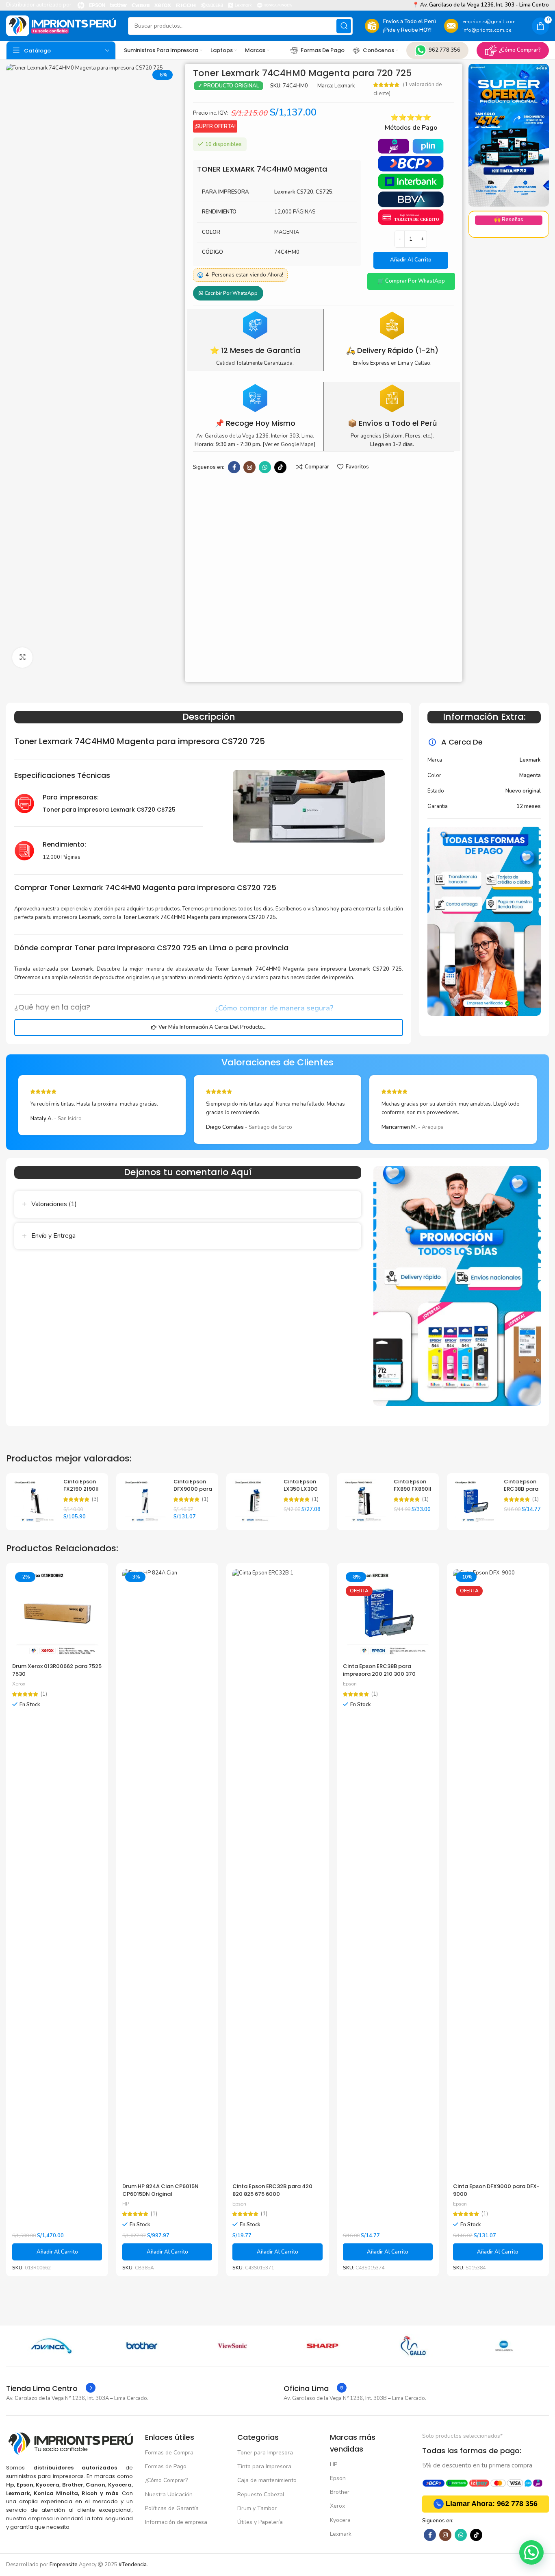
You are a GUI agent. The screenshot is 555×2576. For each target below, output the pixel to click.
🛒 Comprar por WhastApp (411, 281)
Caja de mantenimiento (267, 2480)
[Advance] (51, 2346)
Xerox (19, 1684)
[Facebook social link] (234, 467)
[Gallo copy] (413, 2346)
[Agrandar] (22, 658)
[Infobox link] (51, 2389)
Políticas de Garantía (172, 2508)
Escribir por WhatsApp (231, 293)
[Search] (344, 26)
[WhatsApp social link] (265, 467)
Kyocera (340, 2520)
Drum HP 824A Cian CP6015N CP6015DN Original (160, 2190)
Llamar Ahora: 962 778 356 (492, 2504)
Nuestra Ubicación (169, 2494)
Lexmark (345, 86)
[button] (411, 281)
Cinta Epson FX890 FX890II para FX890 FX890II (413, 1493)
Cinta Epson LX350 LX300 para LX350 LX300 (301, 1493)
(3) (95, 1499)
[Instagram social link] (249, 467)
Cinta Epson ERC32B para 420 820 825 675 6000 (272, 2190)
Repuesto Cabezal (261, 2494)
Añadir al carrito (411, 260)
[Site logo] (61, 26)
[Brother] (142, 2346)
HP (126, 2204)
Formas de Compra (169, 2453)
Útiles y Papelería (260, 2522)
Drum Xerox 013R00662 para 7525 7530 (57, 1670)
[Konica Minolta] (504, 2346)
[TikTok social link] (280, 467)
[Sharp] (323, 2346)
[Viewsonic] (232, 2346)
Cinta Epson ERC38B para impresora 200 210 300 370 (379, 1670)
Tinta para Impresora (264, 2466)
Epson (239, 2204)
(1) (205, 1499)
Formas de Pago (166, 2466)
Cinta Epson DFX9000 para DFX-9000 (193, 1489)
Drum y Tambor (257, 2508)
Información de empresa (176, 2522)
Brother (340, 2492)
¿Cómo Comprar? (520, 50)
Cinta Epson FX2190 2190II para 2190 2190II (81, 1493)
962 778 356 (444, 50)
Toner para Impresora (265, 2453)
